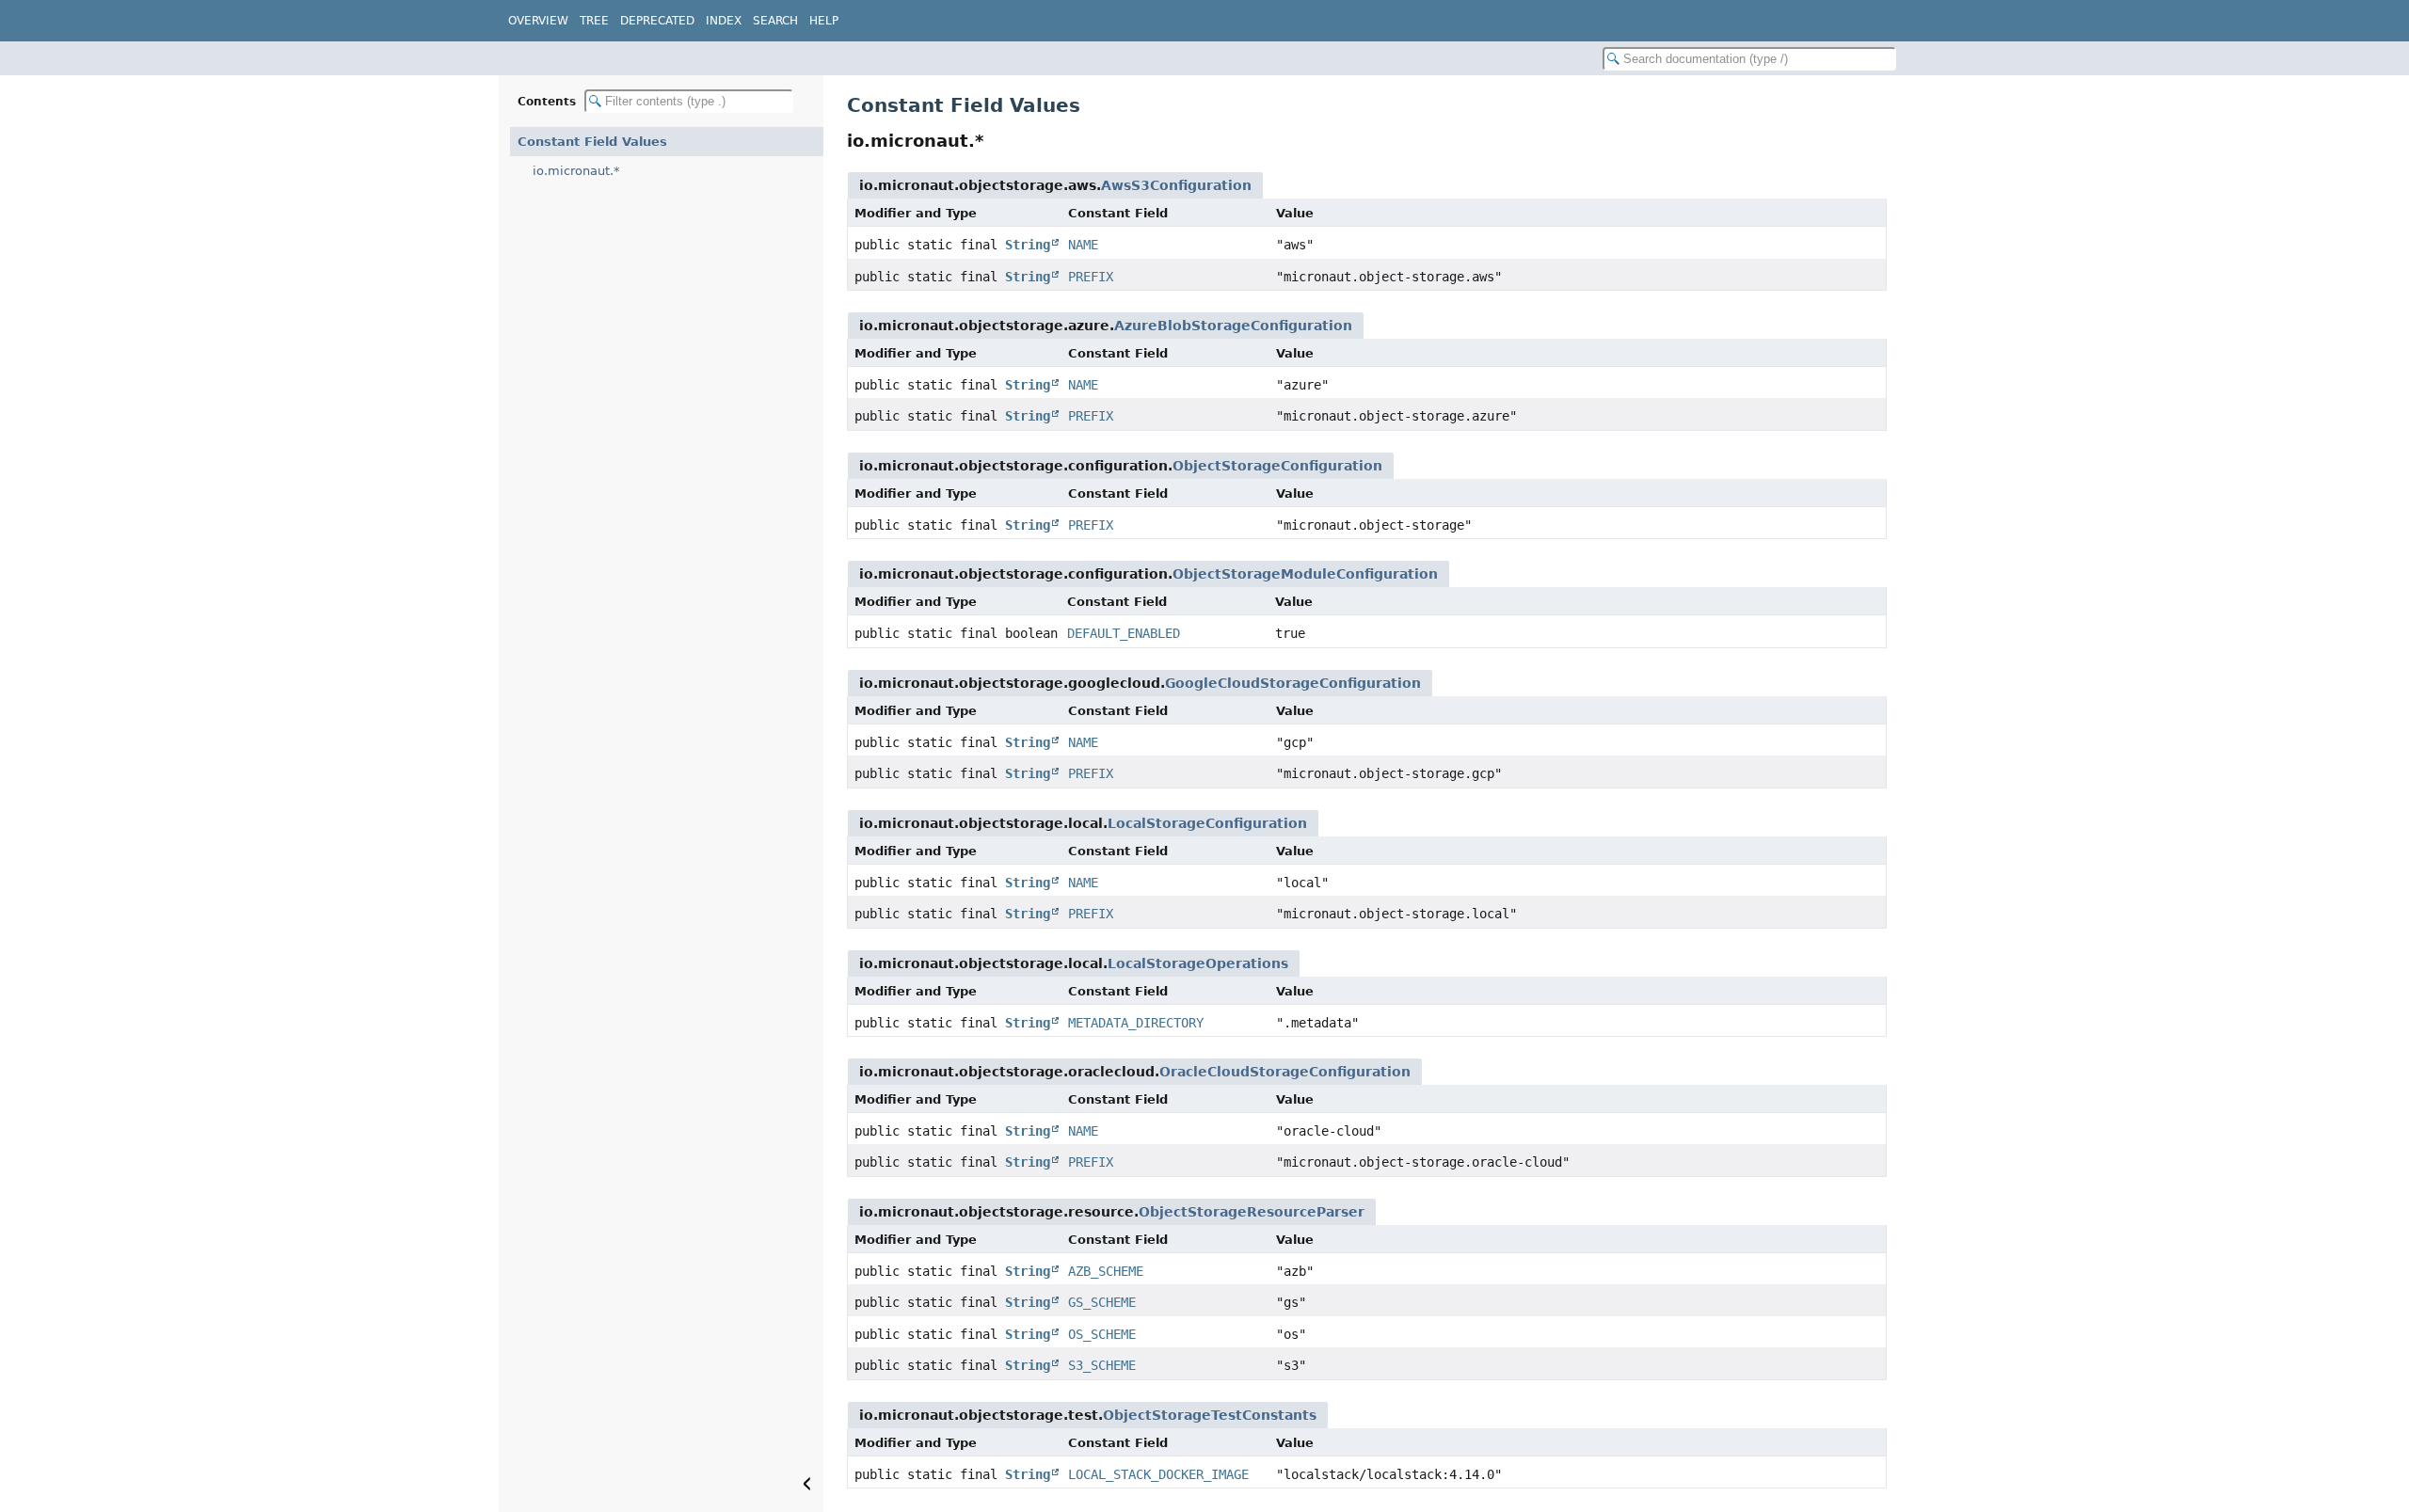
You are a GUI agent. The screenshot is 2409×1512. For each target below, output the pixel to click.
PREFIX (1091, 277)
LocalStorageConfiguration (1207, 823)
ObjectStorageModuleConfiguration (1305, 574)
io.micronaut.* (576, 171)
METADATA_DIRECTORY (1136, 1023)
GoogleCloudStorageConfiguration (1293, 683)
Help (824, 21)
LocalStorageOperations (1198, 963)
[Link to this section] (997, 141)
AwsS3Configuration (1176, 185)
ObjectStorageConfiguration (1277, 466)
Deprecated (657, 21)
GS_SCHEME (1102, 1302)
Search (775, 21)
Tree (594, 21)
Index (724, 21)
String (1028, 245)
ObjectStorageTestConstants (1210, 1415)
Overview (538, 21)
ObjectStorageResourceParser (1252, 1212)
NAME (1083, 245)
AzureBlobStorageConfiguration (1233, 326)
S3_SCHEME (1102, 1365)
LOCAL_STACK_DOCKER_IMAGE (1158, 1474)
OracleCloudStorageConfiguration (1285, 1072)
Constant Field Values (592, 142)
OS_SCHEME (1102, 1334)
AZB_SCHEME (1106, 1271)
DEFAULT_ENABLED (1124, 633)
